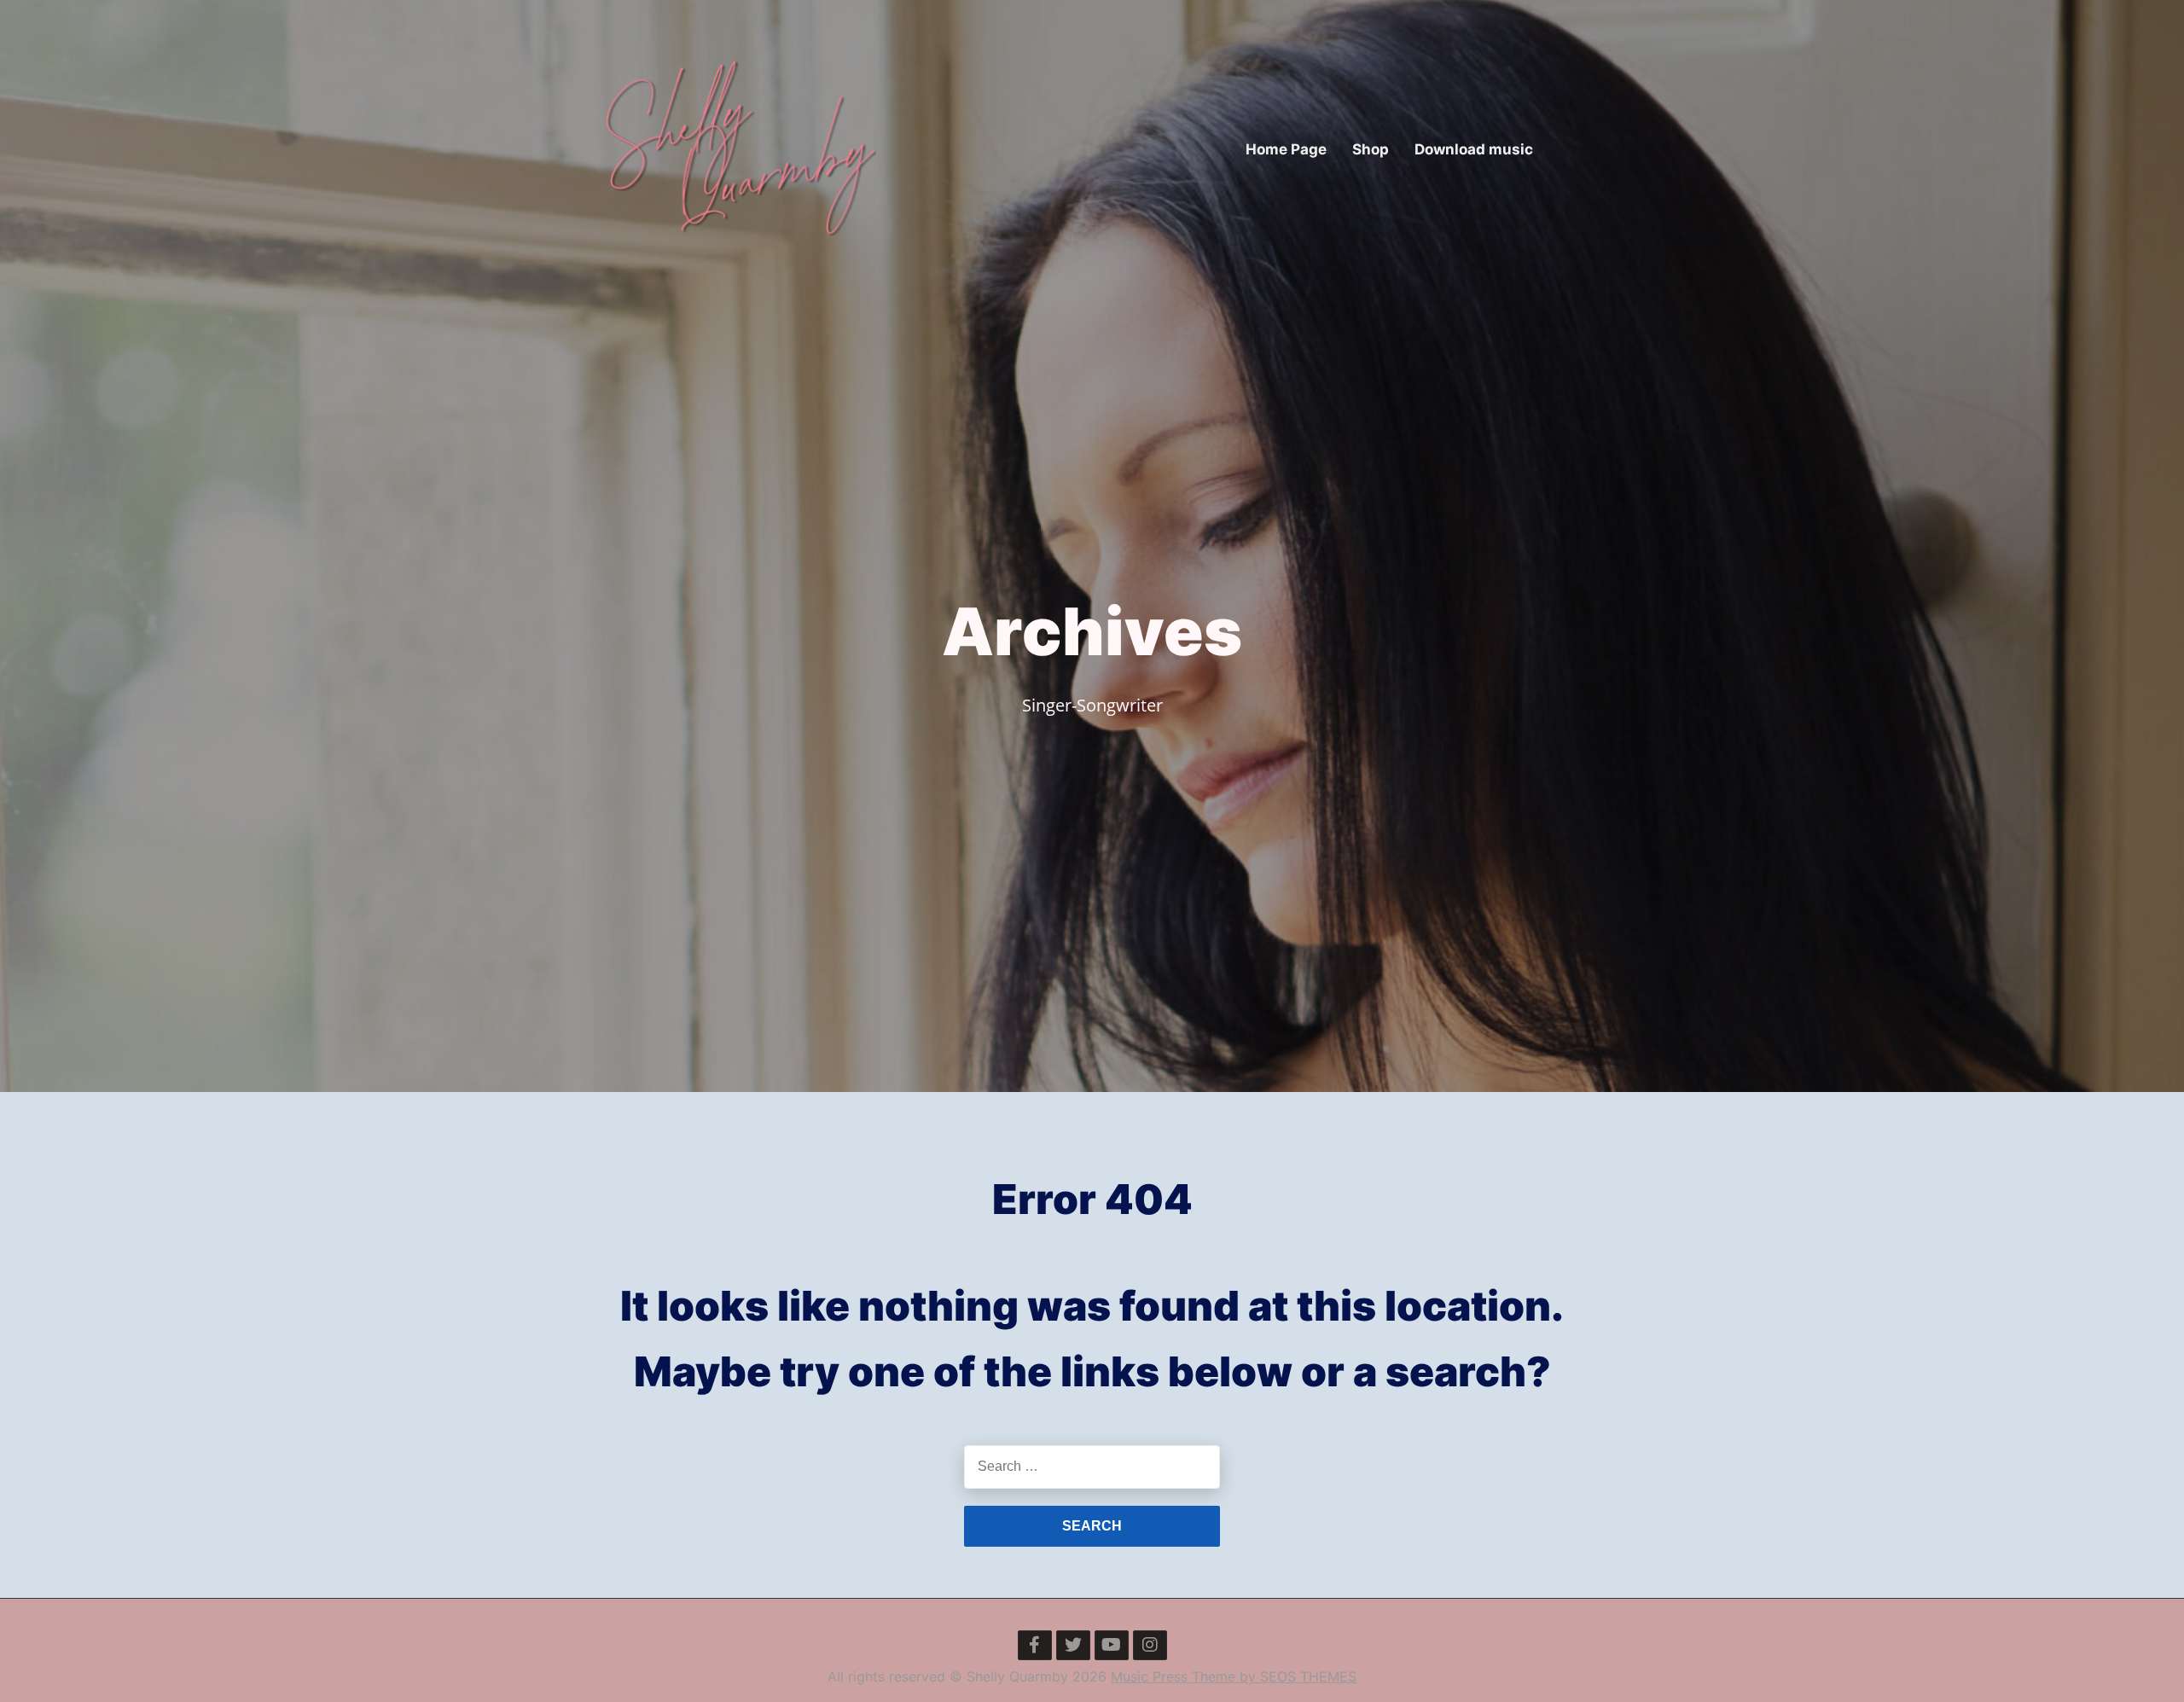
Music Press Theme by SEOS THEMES (1234, 1676)
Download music (1474, 149)
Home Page (1286, 149)
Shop (1371, 149)
